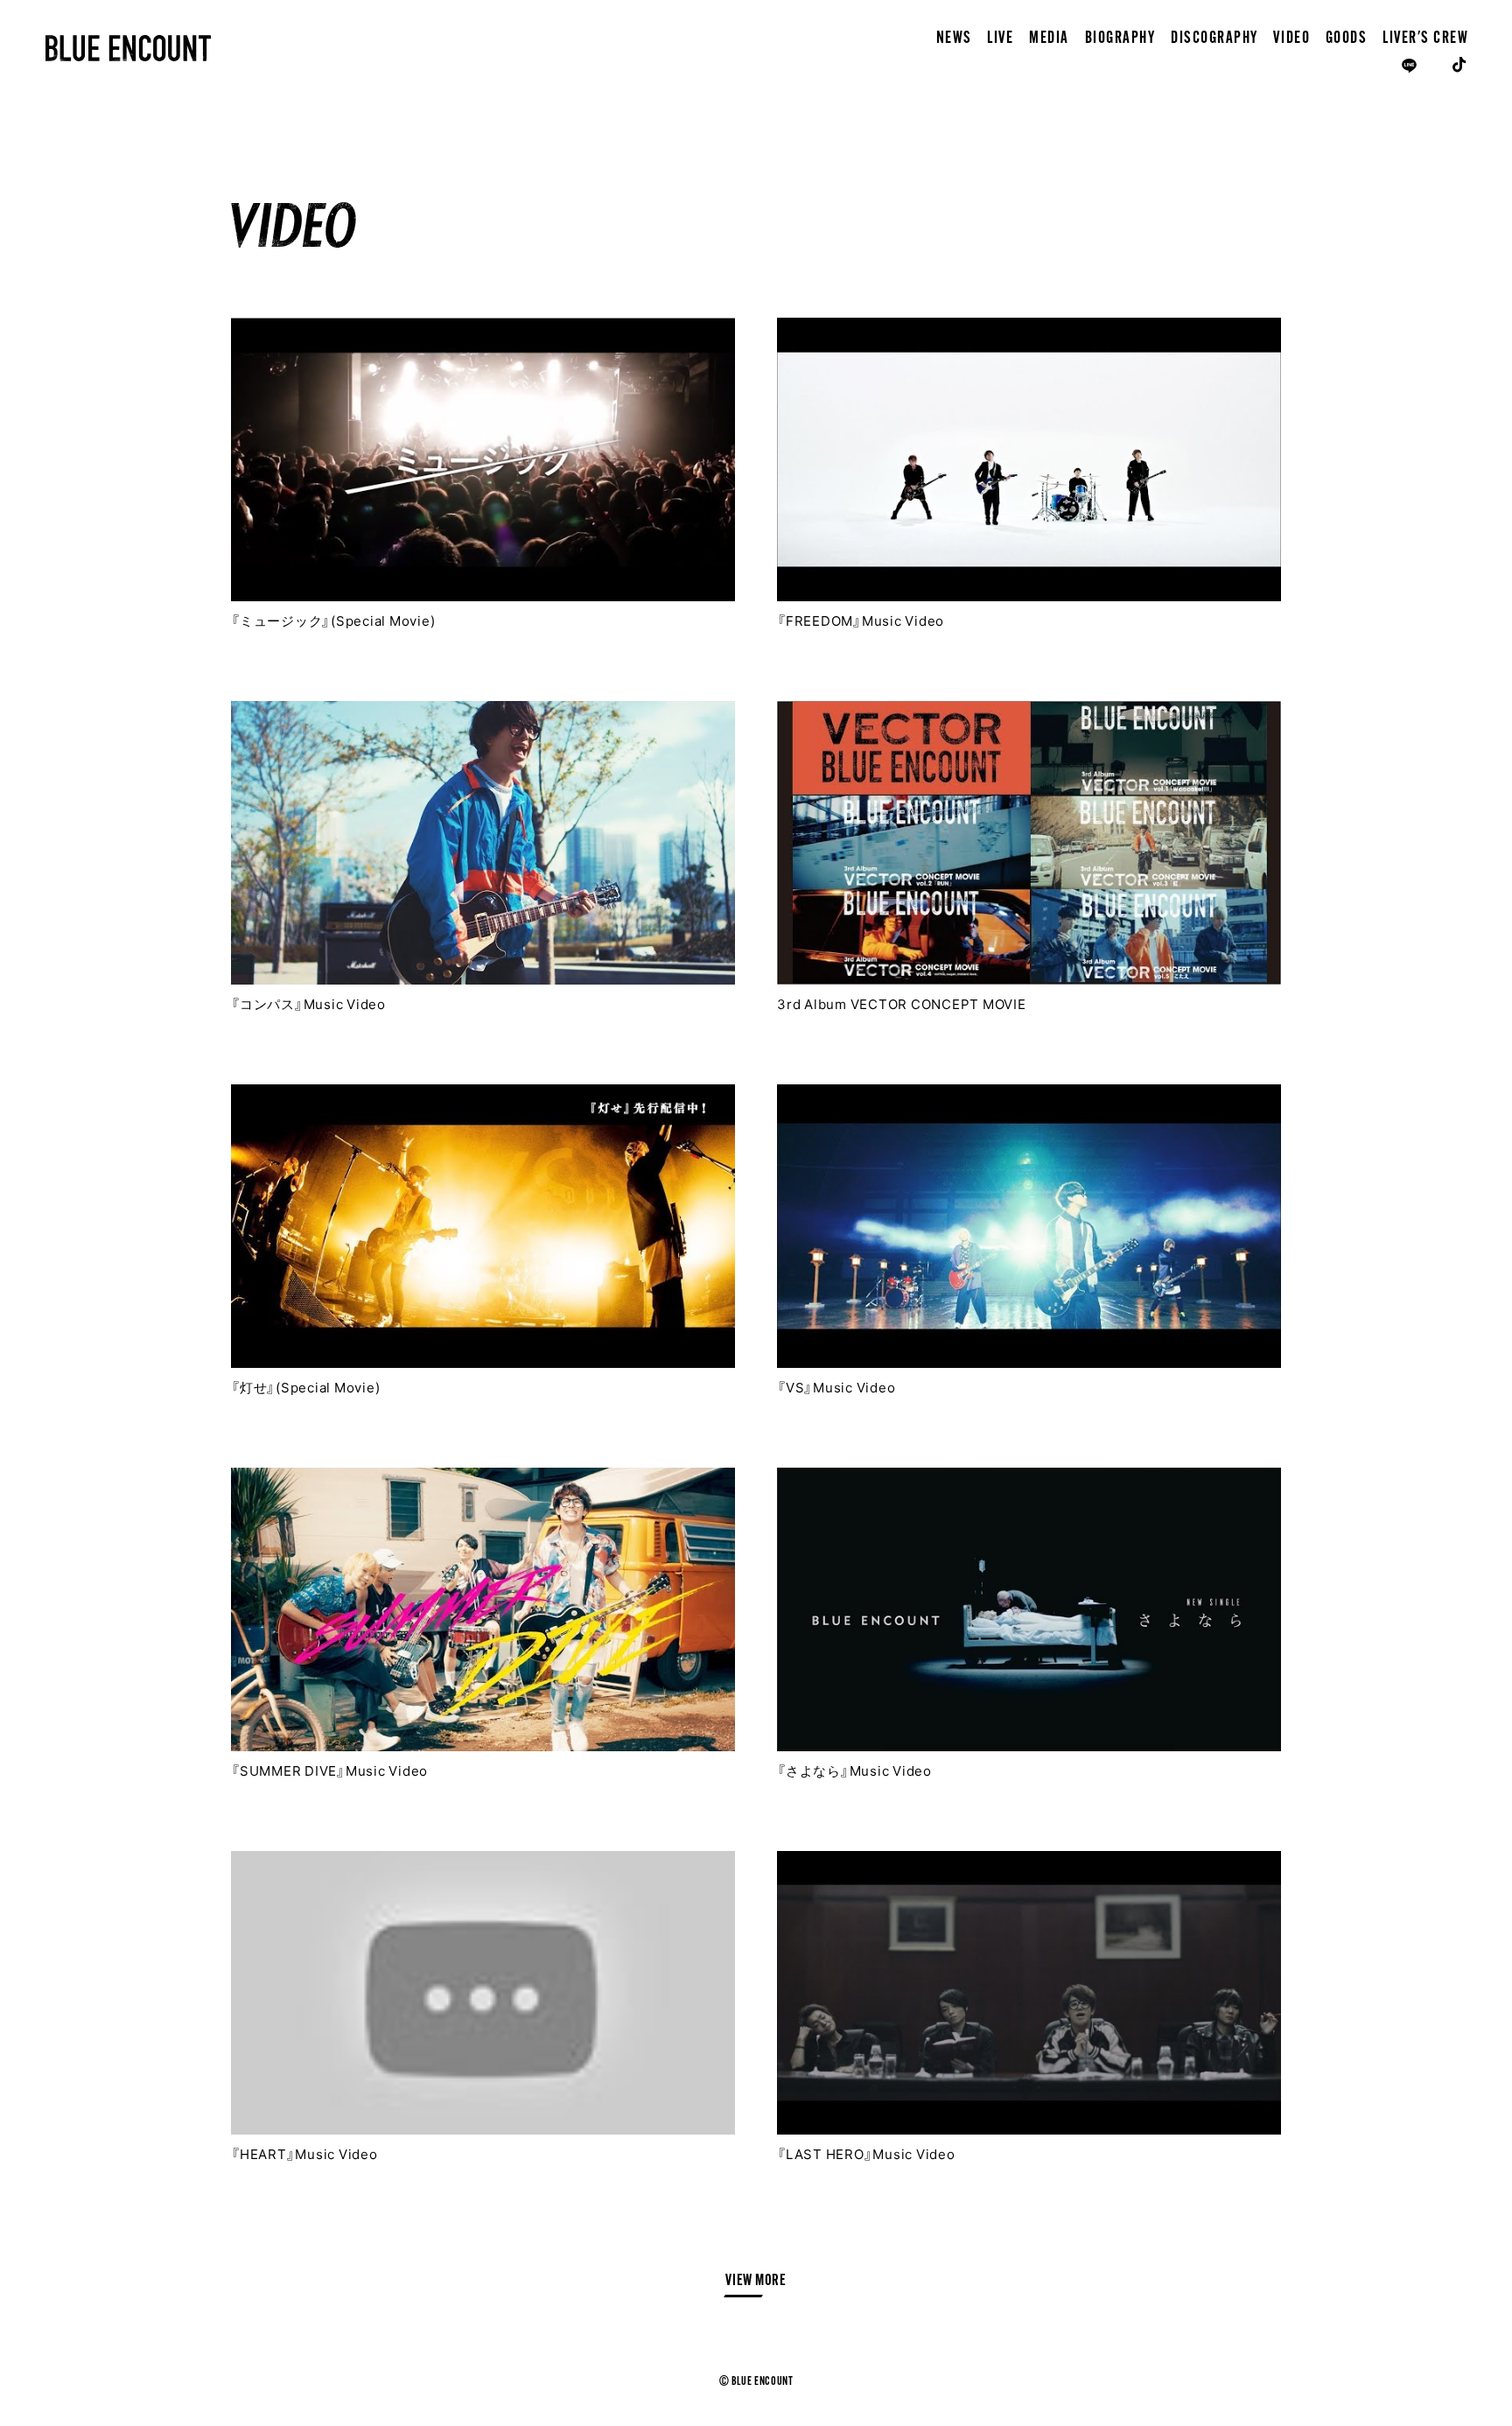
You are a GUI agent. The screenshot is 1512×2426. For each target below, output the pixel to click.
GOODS (1347, 39)
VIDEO (1291, 39)
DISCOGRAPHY (1214, 39)
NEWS (954, 39)
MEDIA (1049, 39)
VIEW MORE (756, 2282)
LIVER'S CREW (1425, 39)
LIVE (1000, 39)
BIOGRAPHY (1120, 39)
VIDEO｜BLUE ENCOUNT (129, 48)
